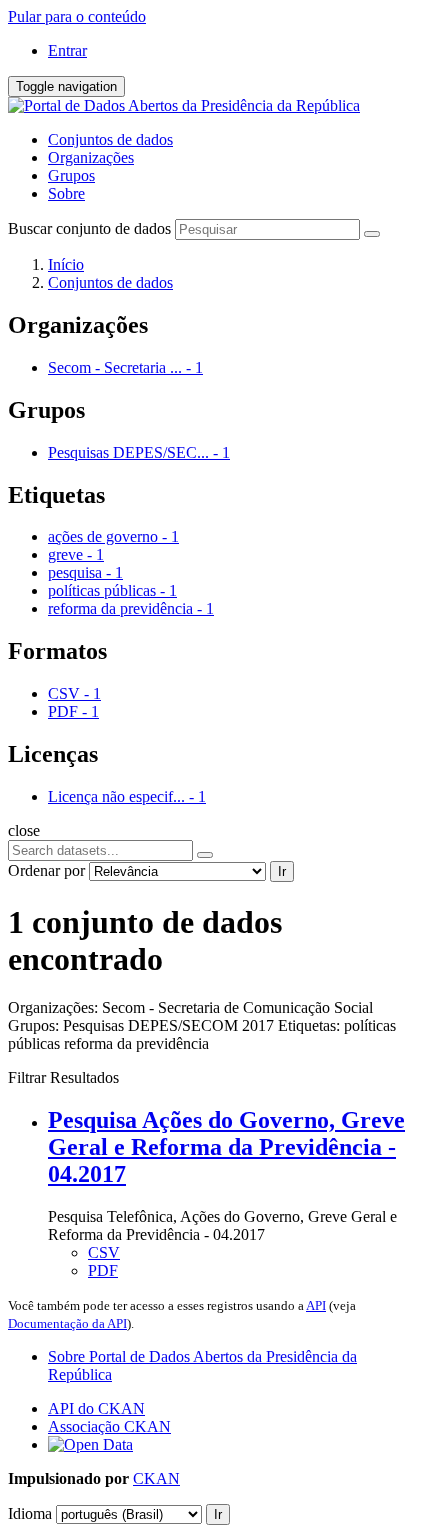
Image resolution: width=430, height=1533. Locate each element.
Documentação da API (67, 1323)
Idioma (30, 1513)
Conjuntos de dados (110, 139)
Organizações (91, 157)
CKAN (156, 1478)
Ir (282, 871)
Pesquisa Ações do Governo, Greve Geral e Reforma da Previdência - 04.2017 (226, 1147)
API (316, 1305)
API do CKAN (96, 1408)
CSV (104, 1252)
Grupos (71, 175)
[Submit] (372, 234)
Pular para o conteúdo (77, 16)
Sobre (66, 193)
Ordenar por (46, 870)
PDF (103, 1270)
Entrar (67, 50)
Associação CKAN (109, 1426)
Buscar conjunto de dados (89, 228)
